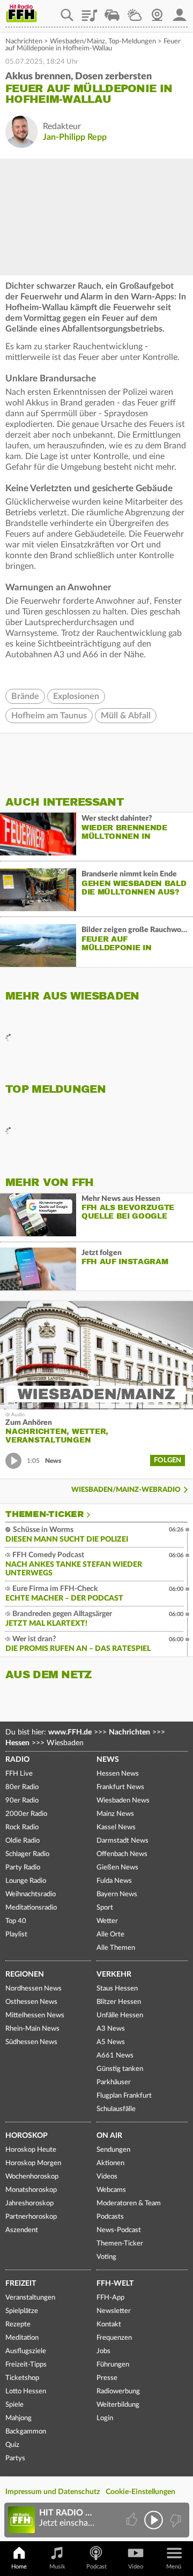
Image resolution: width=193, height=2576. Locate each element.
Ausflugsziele (26, 2351)
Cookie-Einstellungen (140, 2492)
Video (136, 2567)
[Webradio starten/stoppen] (154, 2520)
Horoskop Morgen (33, 2163)
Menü (174, 2567)
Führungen (113, 2365)
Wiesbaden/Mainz (77, 42)
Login (105, 2418)
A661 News (115, 2056)
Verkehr (114, 1974)
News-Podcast (119, 2230)
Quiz (12, 2445)
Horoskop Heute (31, 2150)
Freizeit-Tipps (26, 2365)
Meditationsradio (31, 1908)
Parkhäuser (114, 2082)
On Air (109, 2136)
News (108, 1760)
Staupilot (112, 11)
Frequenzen (114, 2338)
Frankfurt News (120, 1787)
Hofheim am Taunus (49, 716)
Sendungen (113, 2150)
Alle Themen (116, 1948)
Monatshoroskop (31, 2190)
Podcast (96, 2567)
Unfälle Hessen (120, 2015)
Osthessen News (31, 2002)
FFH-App (110, 2298)
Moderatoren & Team (129, 2203)
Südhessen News (31, 2042)
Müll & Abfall (126, 716)
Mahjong (18, 2418)
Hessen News (118, 1774)
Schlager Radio (27, 1854)
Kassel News (116, 1827)
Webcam (157, 11)
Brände (25, 696)
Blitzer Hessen (119, 2002)
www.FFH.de (70, 1732)
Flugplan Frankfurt (124, 2096)
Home (19, 2567)
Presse (107, 2378)
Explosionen (76, 696)
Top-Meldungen (132, 42)
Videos (107, 2177)
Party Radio (23, 1868)
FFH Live (19, 1774)
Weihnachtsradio (31, 1894)
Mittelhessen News (35, 2015)
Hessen (17, 1743)
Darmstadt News (123, 1841)
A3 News (111, 2029)
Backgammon (26, 2432)
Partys (15, 2458)
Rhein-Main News (32, 2029)
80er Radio (22, 1787)
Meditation (22, 2338)
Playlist (90, 11)
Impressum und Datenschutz (53, 2492)
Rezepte (18, 2325)
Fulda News (114, 1881)
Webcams (111, 2190)
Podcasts (110, 2217)
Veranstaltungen (30, 2298)
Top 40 (16, 1921)
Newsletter (114, 2311)
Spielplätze (22, 2311)
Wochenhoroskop (32, 2177)
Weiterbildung (118, 2405)
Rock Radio (22, 1827)
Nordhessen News (34, 1989)
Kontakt (109, 2325)
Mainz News (115, 1814)
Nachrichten (24, 42)
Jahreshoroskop (29, 2203)
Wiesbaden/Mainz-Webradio (126, 1490)
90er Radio (22, 1801)
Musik (57, 2567)
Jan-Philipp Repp (75, 137)
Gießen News (117, 1868)
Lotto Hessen (26, 2391)
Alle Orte (110, 1935)
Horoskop (27, 2136)
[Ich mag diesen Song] (133, 2520)
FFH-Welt (115, 2284)
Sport (105, 1908)
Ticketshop (22, 2378)
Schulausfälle (116, 2109)
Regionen (25, 1974)
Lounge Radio (26, 1881)
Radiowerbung (118, 2391)
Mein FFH (180, 11)
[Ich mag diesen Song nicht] (175, 2520)
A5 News (111, 2042)
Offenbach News (122, 1854)
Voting (106, 2257)
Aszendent (22, 2230)
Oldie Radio (23, 1841)
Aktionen (110, 2163)
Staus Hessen (117, 1989)
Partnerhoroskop (31, 2217)
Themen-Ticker (44, 1514)
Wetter (135, 11)
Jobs (103, 2351)
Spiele (14, 2405)
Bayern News (117, 1894)
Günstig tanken (120, 2069)
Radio (17, 1760)
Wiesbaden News (123, 1801)
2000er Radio (26, 1814)
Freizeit (21, 2284)
